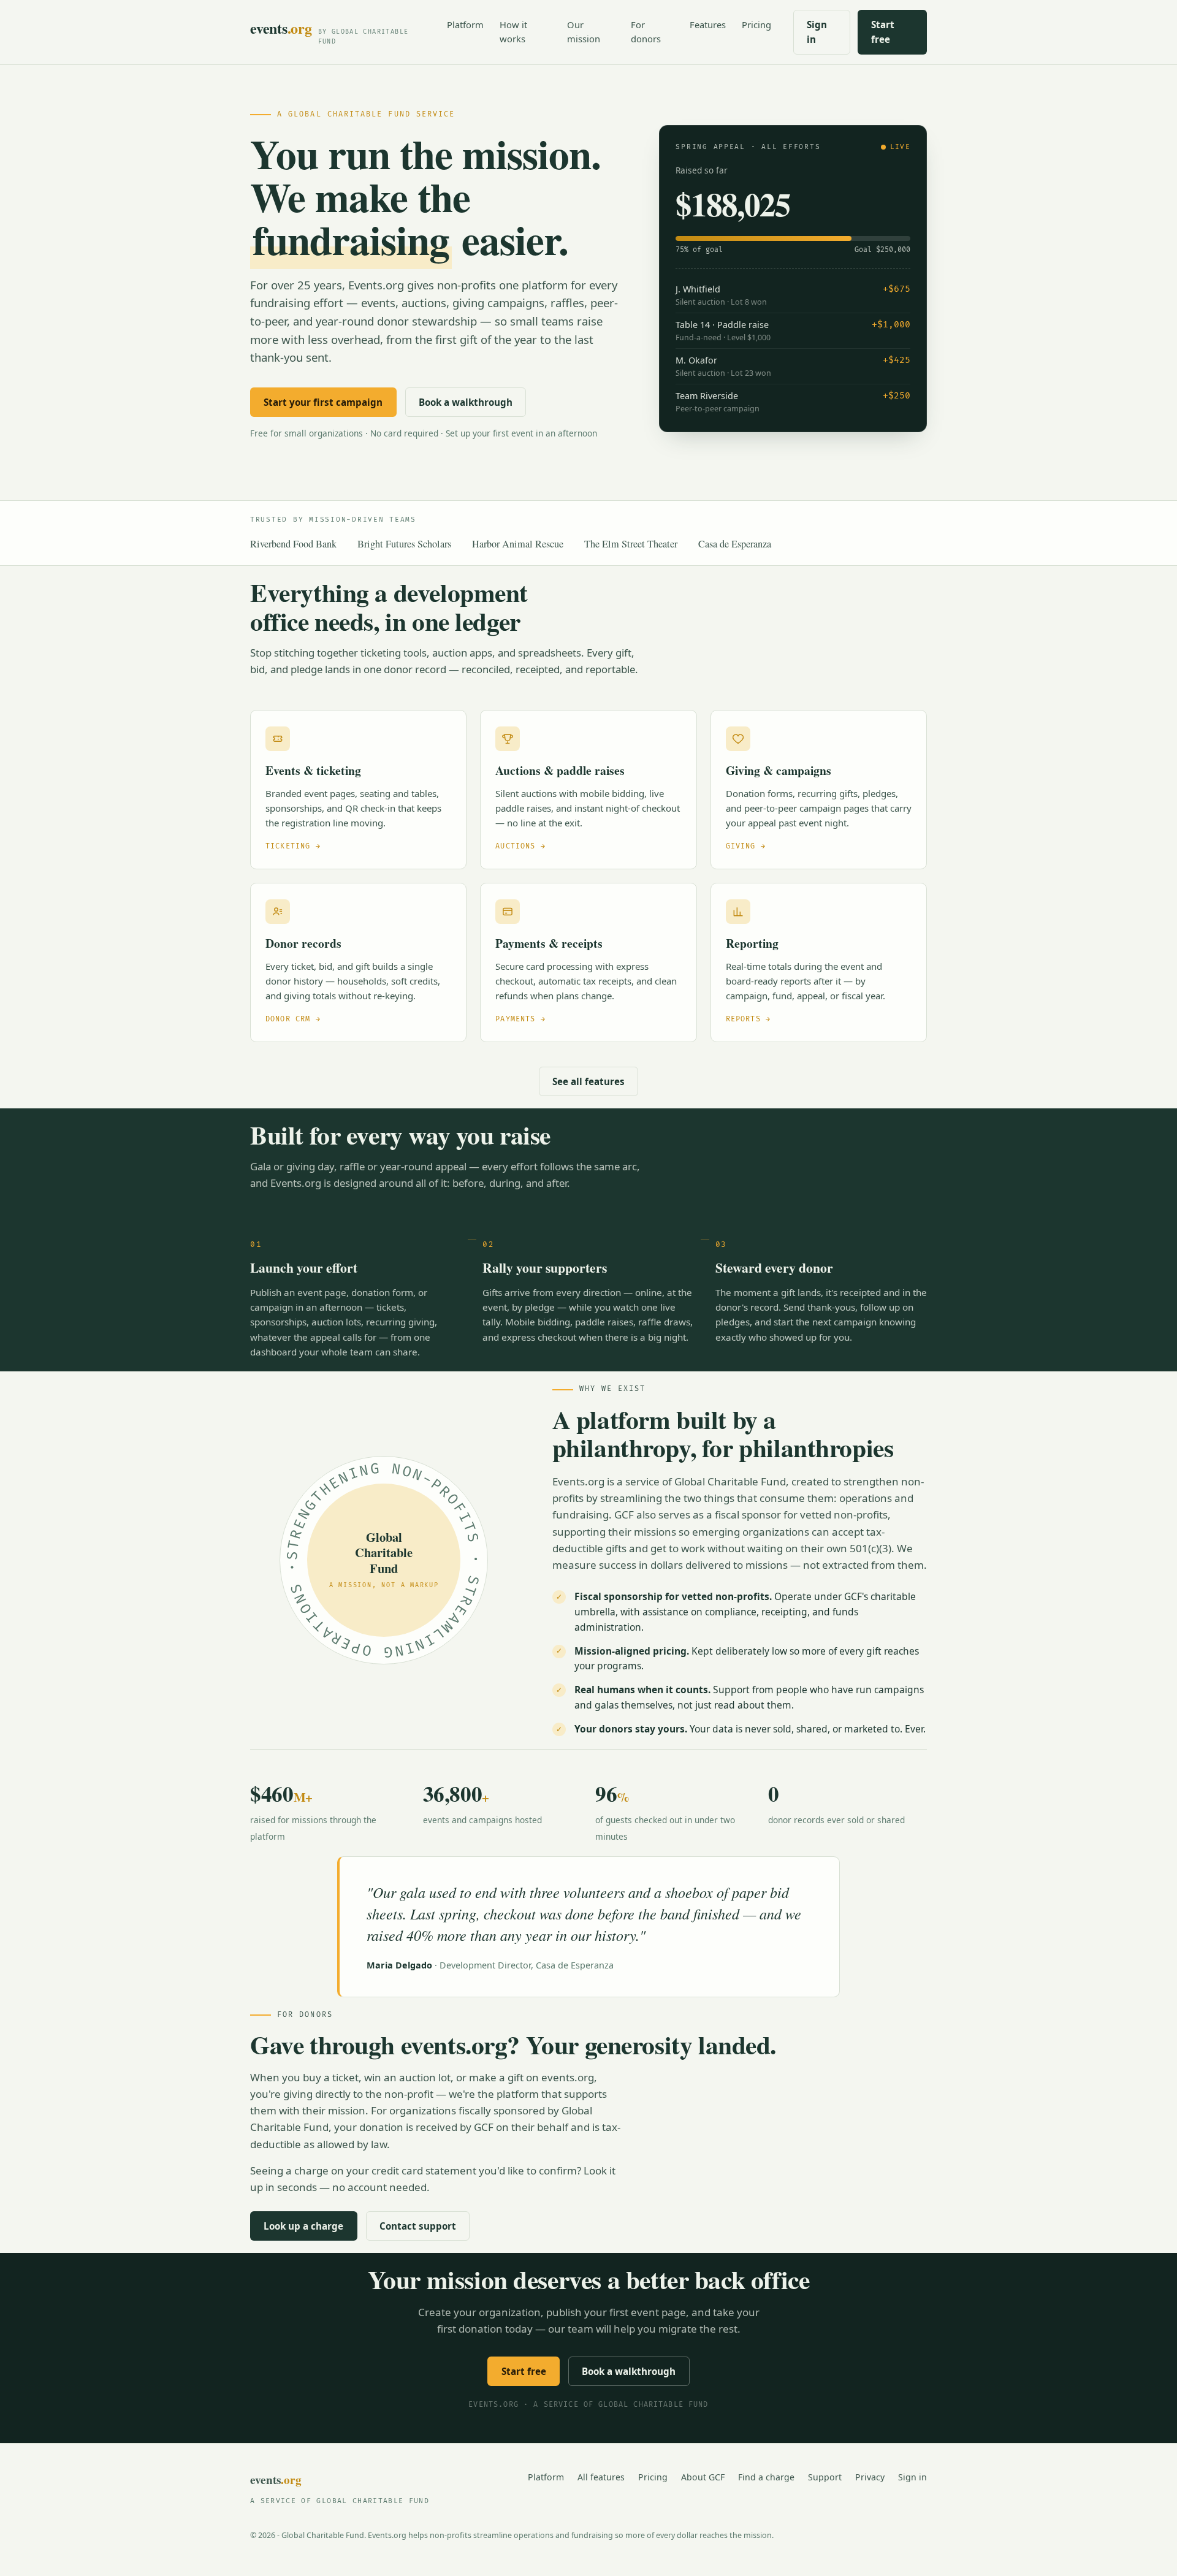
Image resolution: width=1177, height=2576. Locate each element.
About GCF (703, 2477)
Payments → (520, 1019)
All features (601, 2477)
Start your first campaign (323, 402)
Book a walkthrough (466, 402)
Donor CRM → (293, 1019)
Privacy (870, 2477)
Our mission (584, 32)
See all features (588, 1081)
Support (825, 2477)
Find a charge (766, 2477)
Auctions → (520, 846)
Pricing (756, 25)
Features (708, 25)
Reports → (748, 1019)
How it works (513, 32)
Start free (883, 32)
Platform (465, 25)
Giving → (746, 846)
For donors (646, 32)
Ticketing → (293, 846)
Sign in (817, 32)
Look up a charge (303, 2226)
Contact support (418, 2226)
